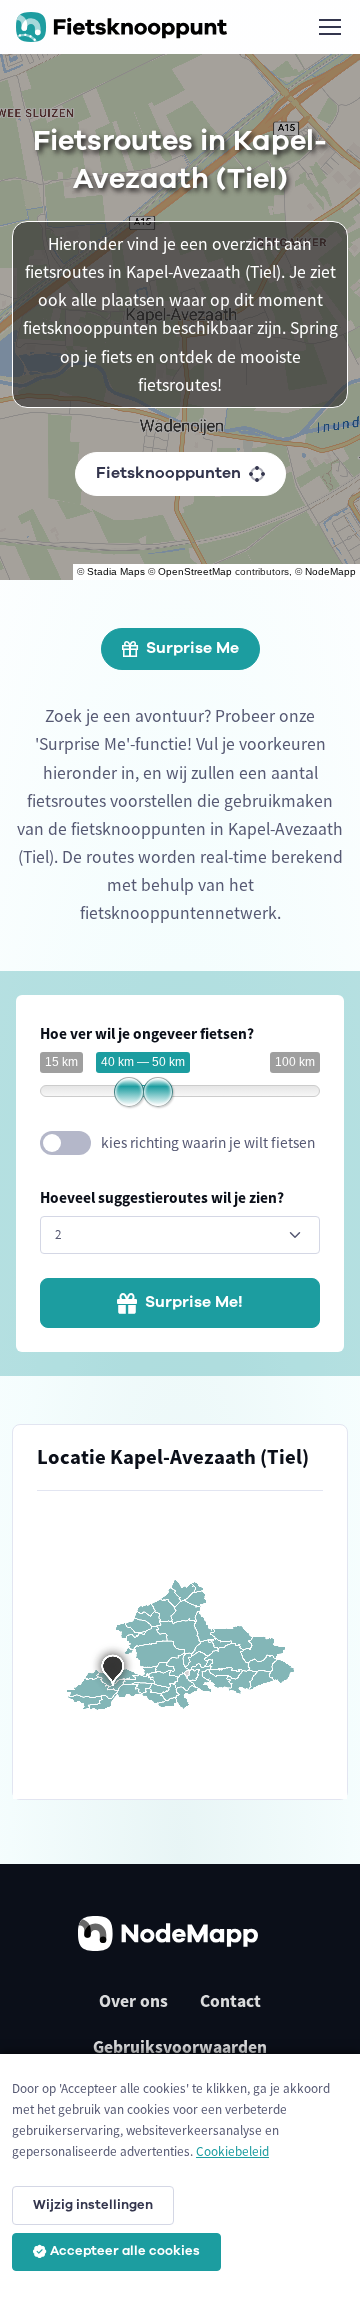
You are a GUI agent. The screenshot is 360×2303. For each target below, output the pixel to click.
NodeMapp (330, 571)
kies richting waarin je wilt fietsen (208, 1142)
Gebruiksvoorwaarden (180, 2047)
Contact (230, 2001)
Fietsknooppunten (168, 473)
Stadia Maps (116, 571)
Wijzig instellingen (93, 2205)
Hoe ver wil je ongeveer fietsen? (147, 1033)
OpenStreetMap (195, 571)
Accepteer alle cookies (125, 2251)
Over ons (133, 2001)
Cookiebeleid (232, 2151)
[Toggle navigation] (329, 27)
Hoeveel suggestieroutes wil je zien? (162, 1197)
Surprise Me (192, 648)
